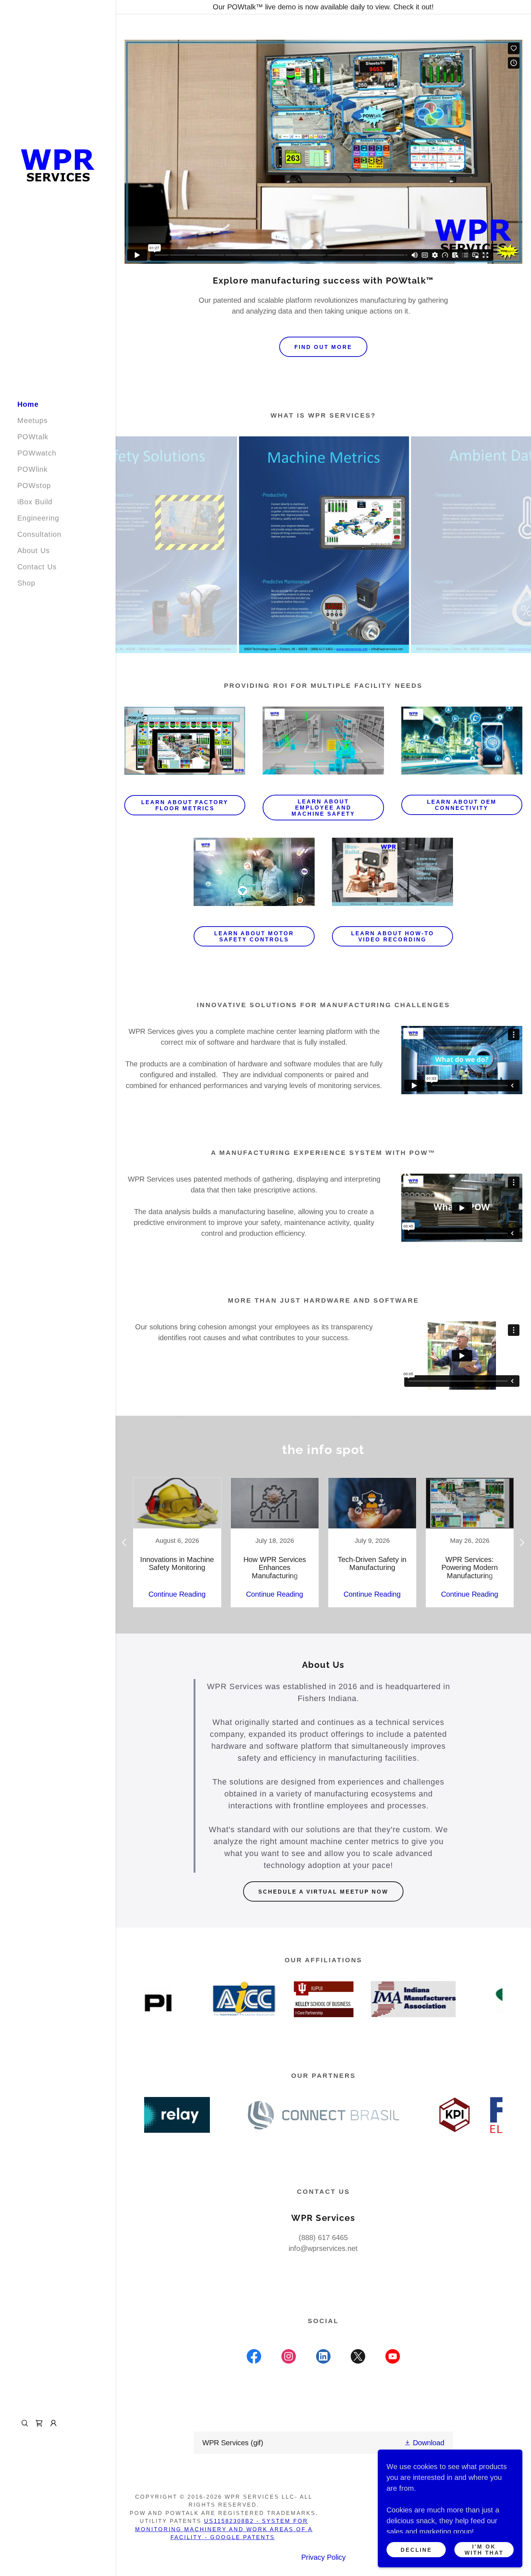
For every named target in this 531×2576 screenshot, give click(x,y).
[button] (53, 2423)
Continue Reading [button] (177, 1594)
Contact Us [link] (37, 567)
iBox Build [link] (35, 502)
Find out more (323, 347)
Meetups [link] (33, 420)
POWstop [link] (34, 486)
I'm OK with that (484, 2550)
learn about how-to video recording (393, 936)
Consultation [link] (39, 534)
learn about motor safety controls (254, 936)
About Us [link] (34, 551)
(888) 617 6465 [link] (323, 2238)
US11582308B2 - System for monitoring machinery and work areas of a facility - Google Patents (224, 2529)
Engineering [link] (38, 518)
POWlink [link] (33, 469)
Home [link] (28, 404)
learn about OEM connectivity (462, 805)
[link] (58, 164)
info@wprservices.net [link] (323, 2248)
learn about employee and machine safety (323, 808)
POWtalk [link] (33, 437)
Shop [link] (26, 583)
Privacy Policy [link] (323, 2557)
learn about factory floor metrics (185, 805)
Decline (416, 2550)
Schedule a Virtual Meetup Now (323, 1892)
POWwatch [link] (37, 453)
